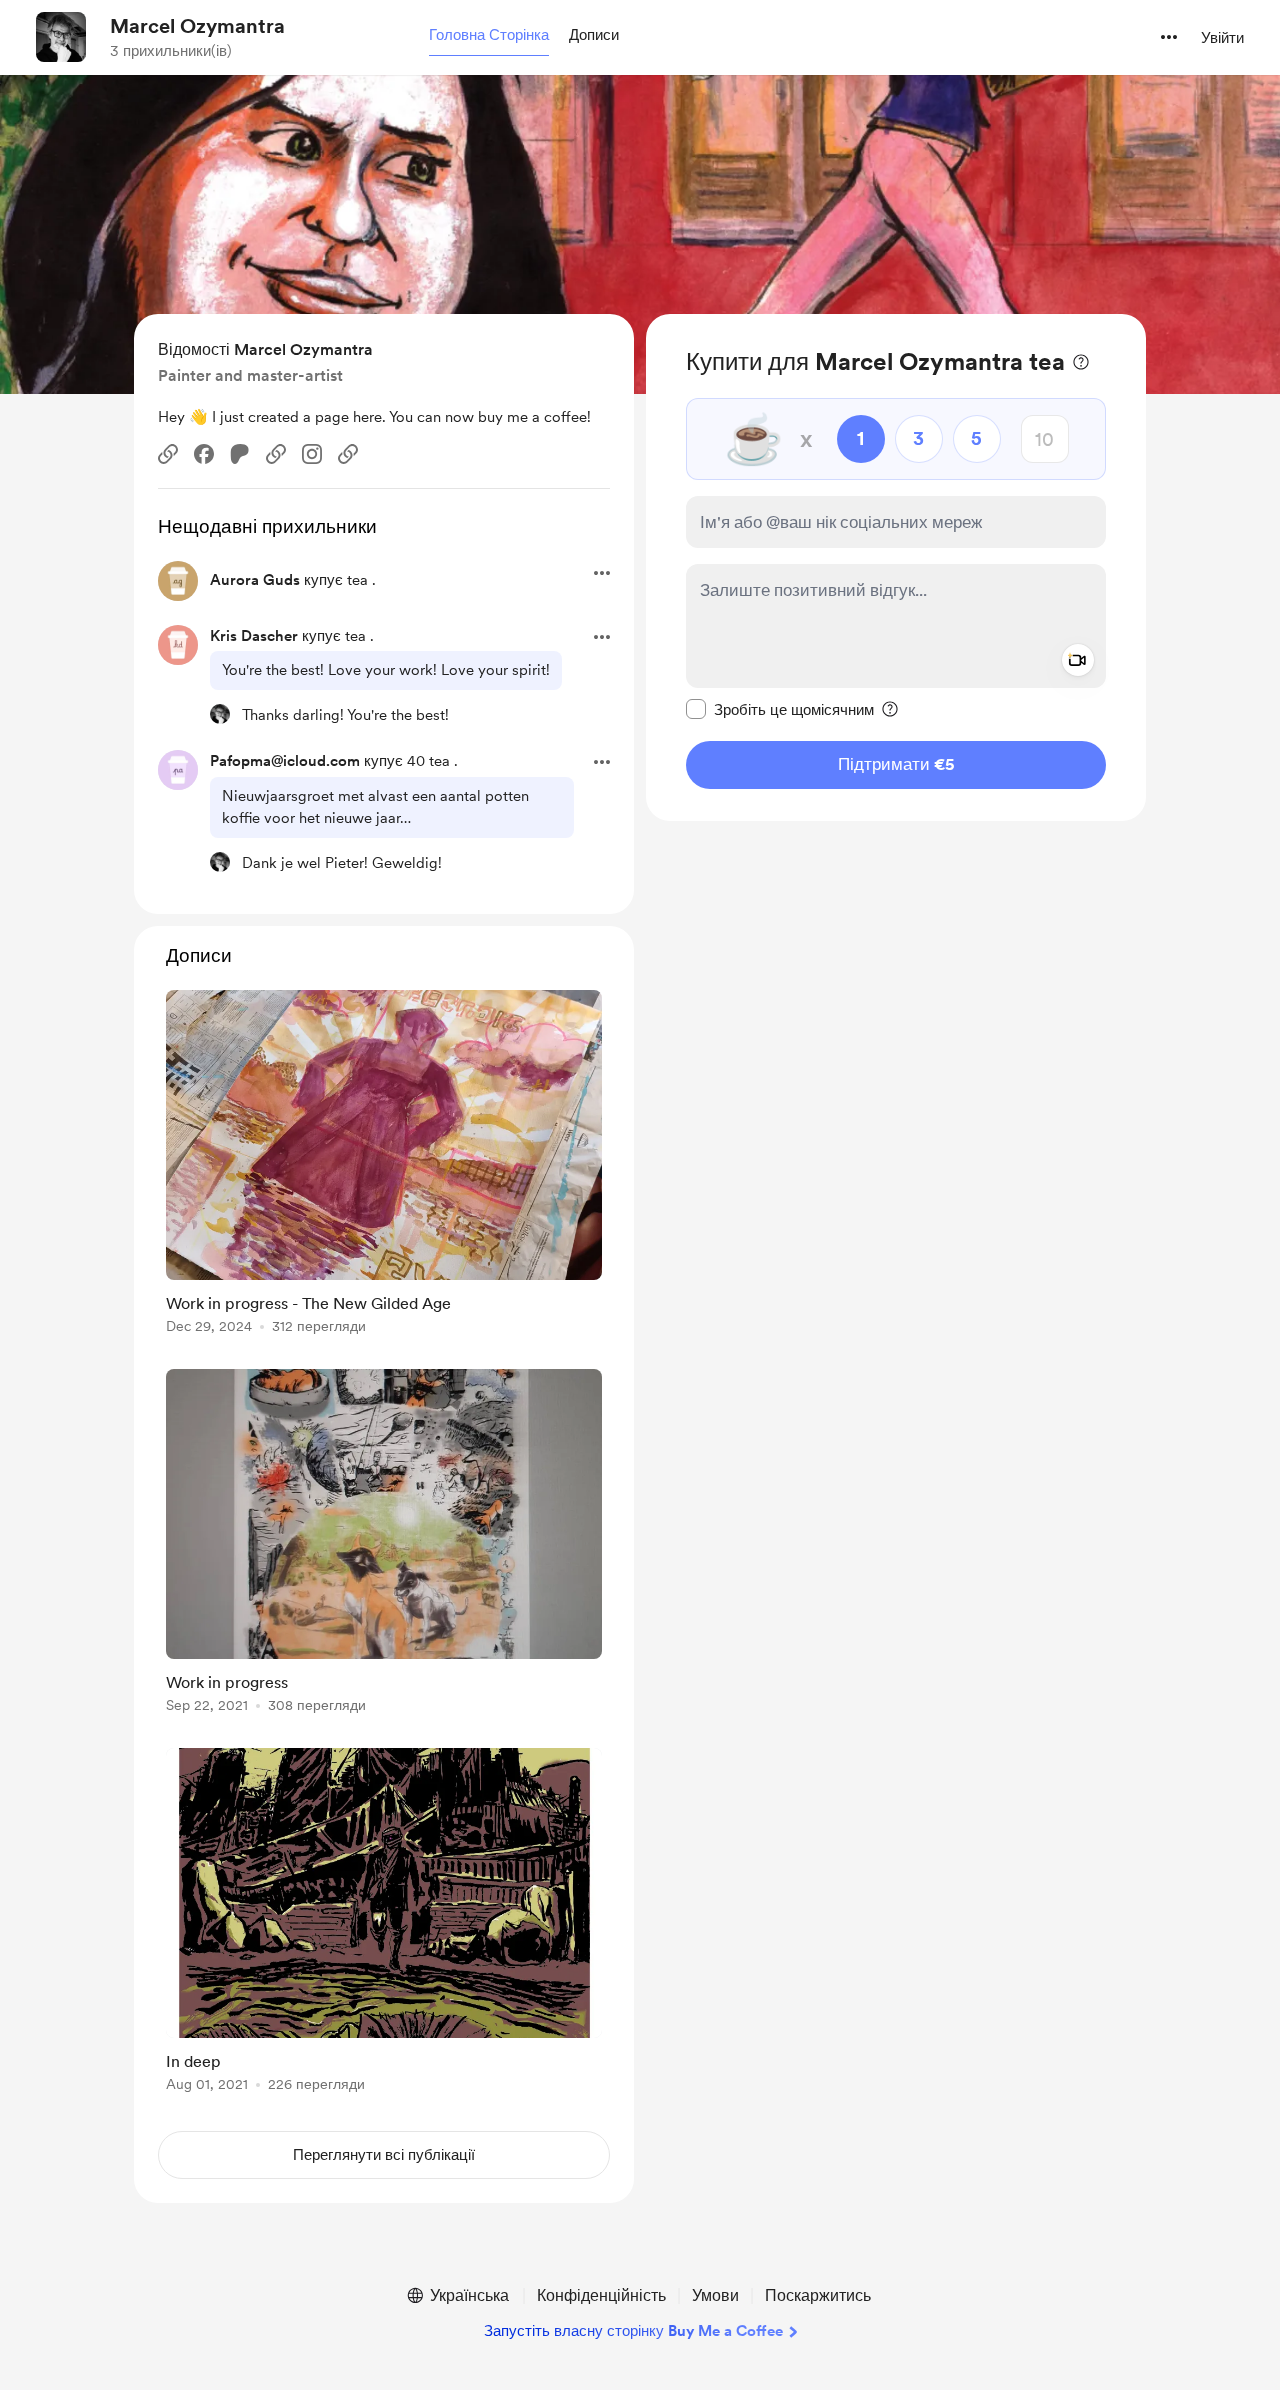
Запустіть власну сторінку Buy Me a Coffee (633, 2331)
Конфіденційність (601, 2295)
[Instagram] (312, 454)
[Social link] (168, 454)
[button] (489, 36)
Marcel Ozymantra (197, 26)
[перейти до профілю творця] (61, 37)
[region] (896, 567)
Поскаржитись (818, 2295)
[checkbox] (780, 709)
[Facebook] (204, 454)
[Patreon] (240, 454)
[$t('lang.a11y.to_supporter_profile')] (220, 714)
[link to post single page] (384, 1165)
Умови (715, 2295)
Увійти (1222, 38)
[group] (384, 1165)
